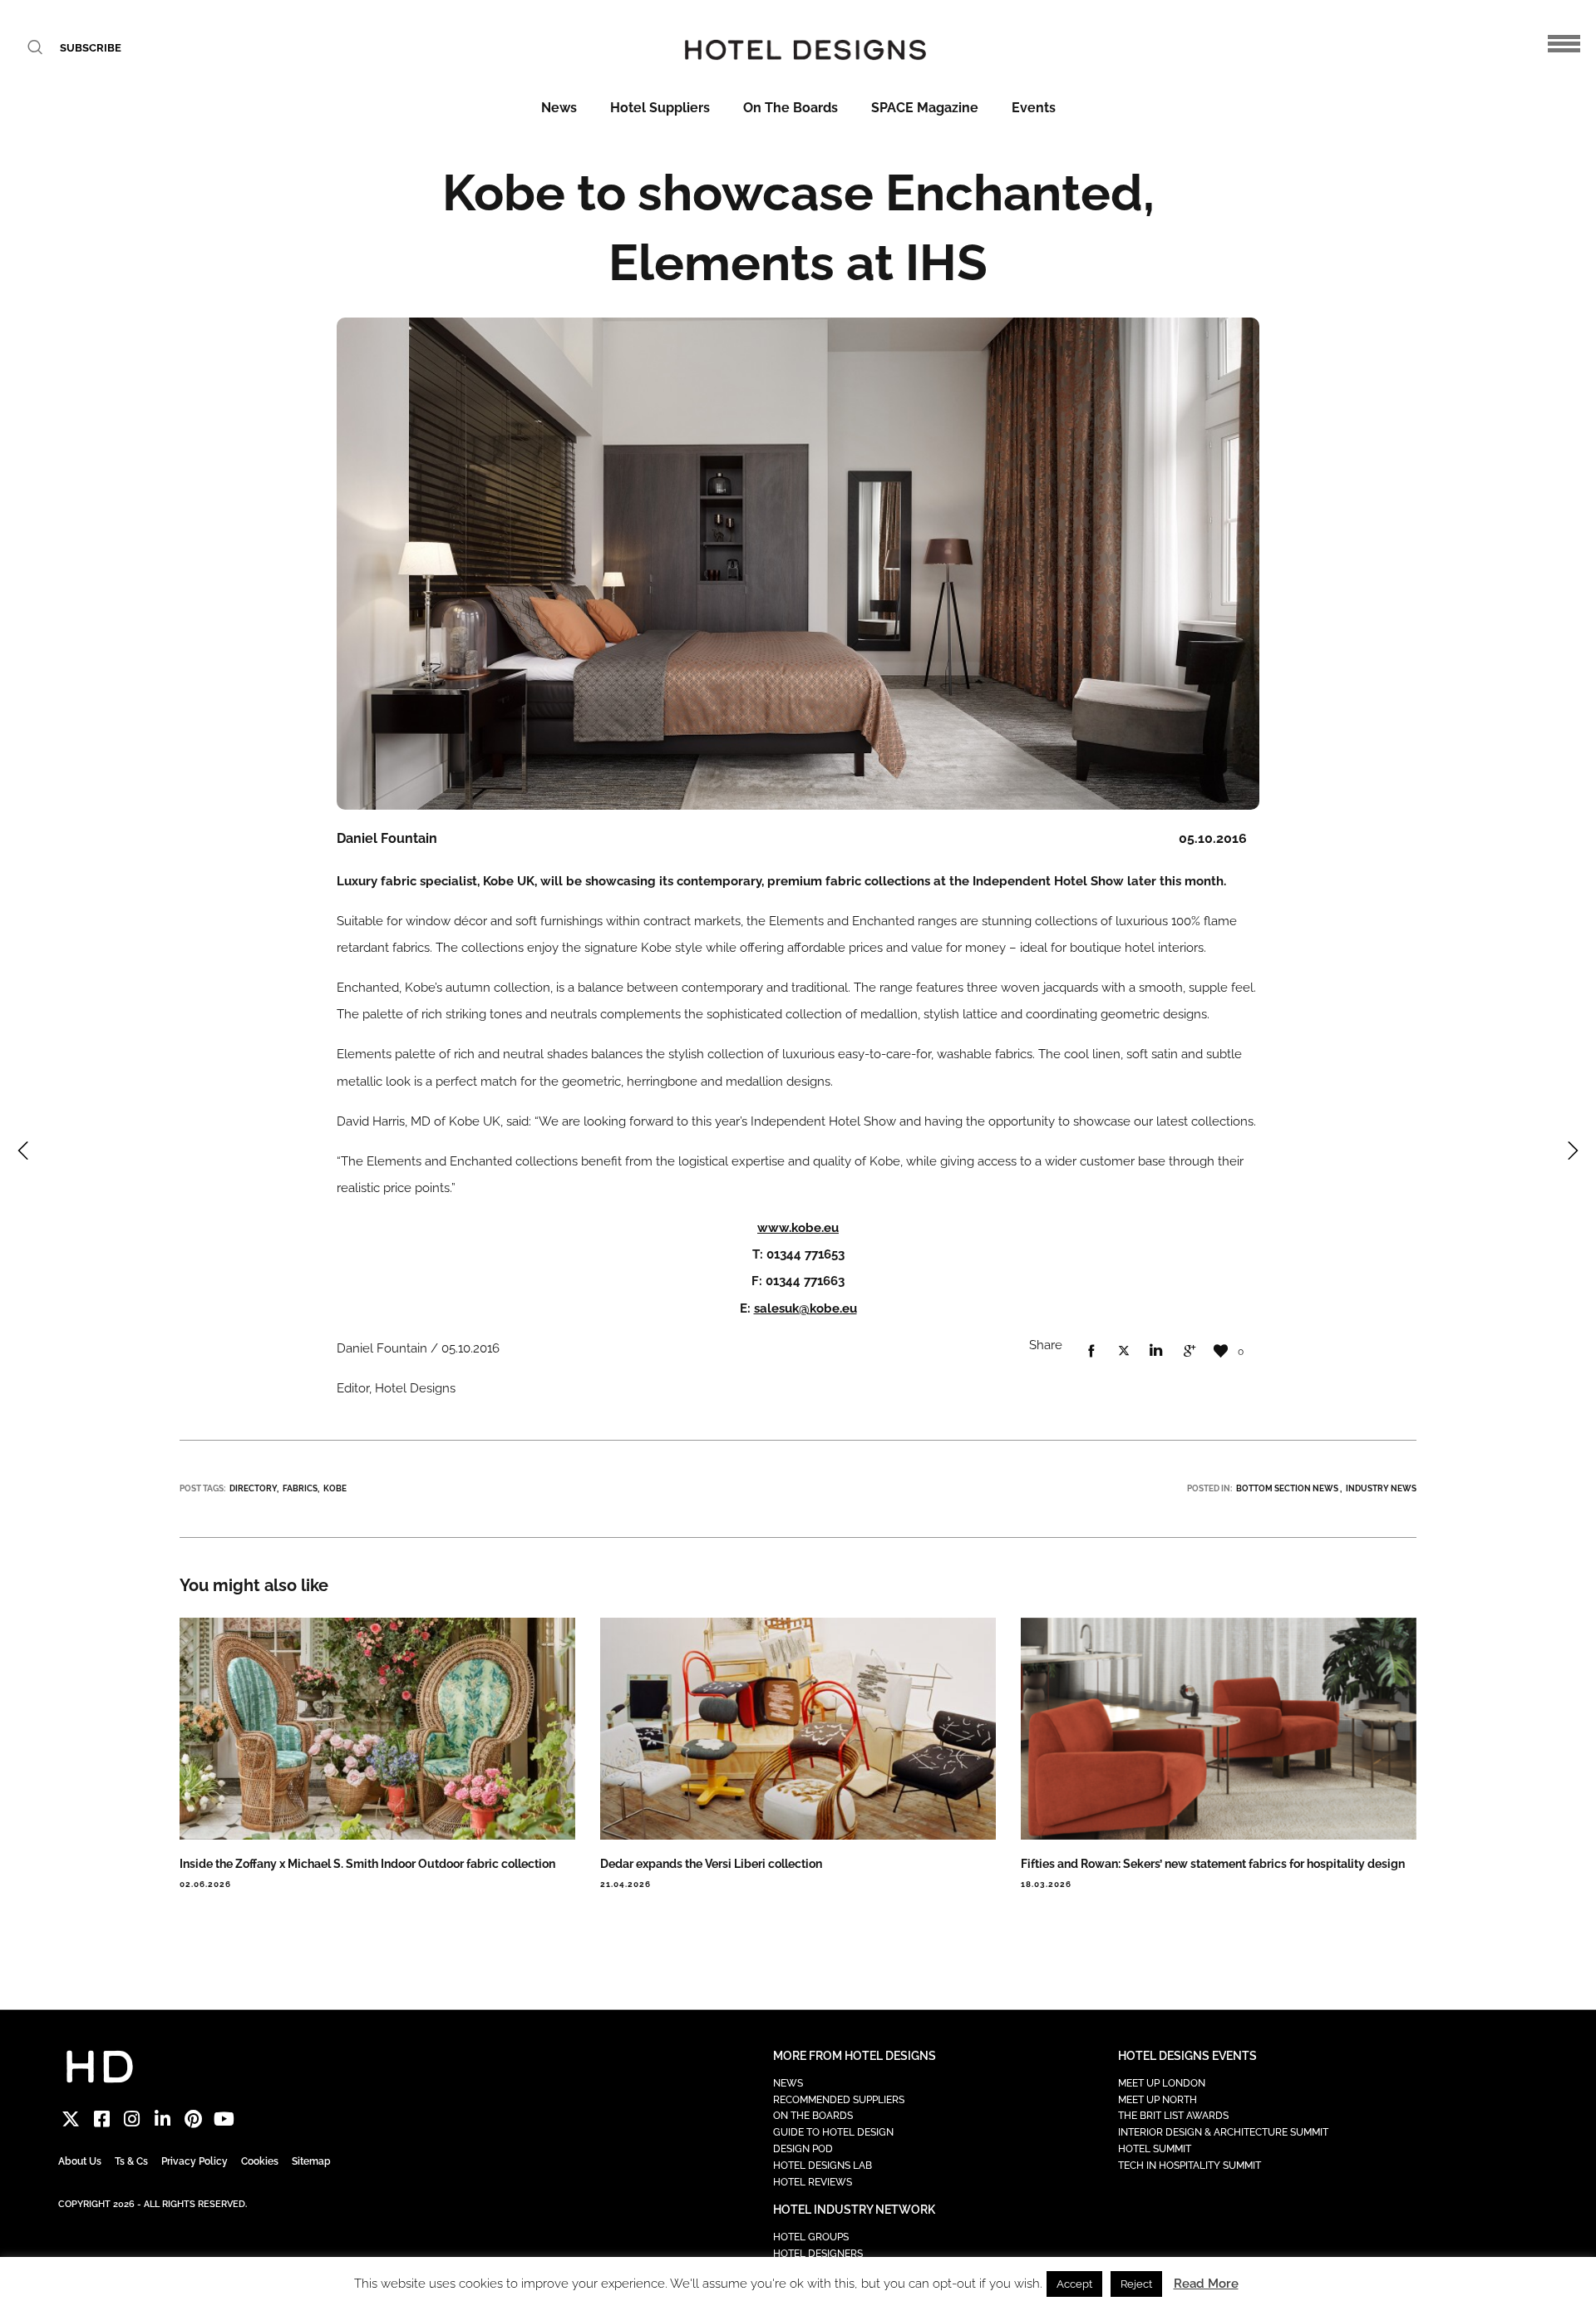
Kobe (335, 1488)
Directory (253, 1488)
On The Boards (791, 108)
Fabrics (300, 1488)
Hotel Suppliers (660, 108)
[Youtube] (224, 2119)
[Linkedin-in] (163, 2119)
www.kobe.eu (798, 1228)
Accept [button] (1074, 2284)
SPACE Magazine (925, 108)
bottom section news (1287, 1488)
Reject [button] (1136, 2284)
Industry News (1381, 1488)
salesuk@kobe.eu (805, 1308)
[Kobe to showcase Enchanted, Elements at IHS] (1091, 1352)
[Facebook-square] (102, 2119)
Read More (1206, 2284)
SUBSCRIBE (91, 48)
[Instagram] (133, 2119)
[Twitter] (71, 2119)
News (559, 108)
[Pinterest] (193, 2119)
